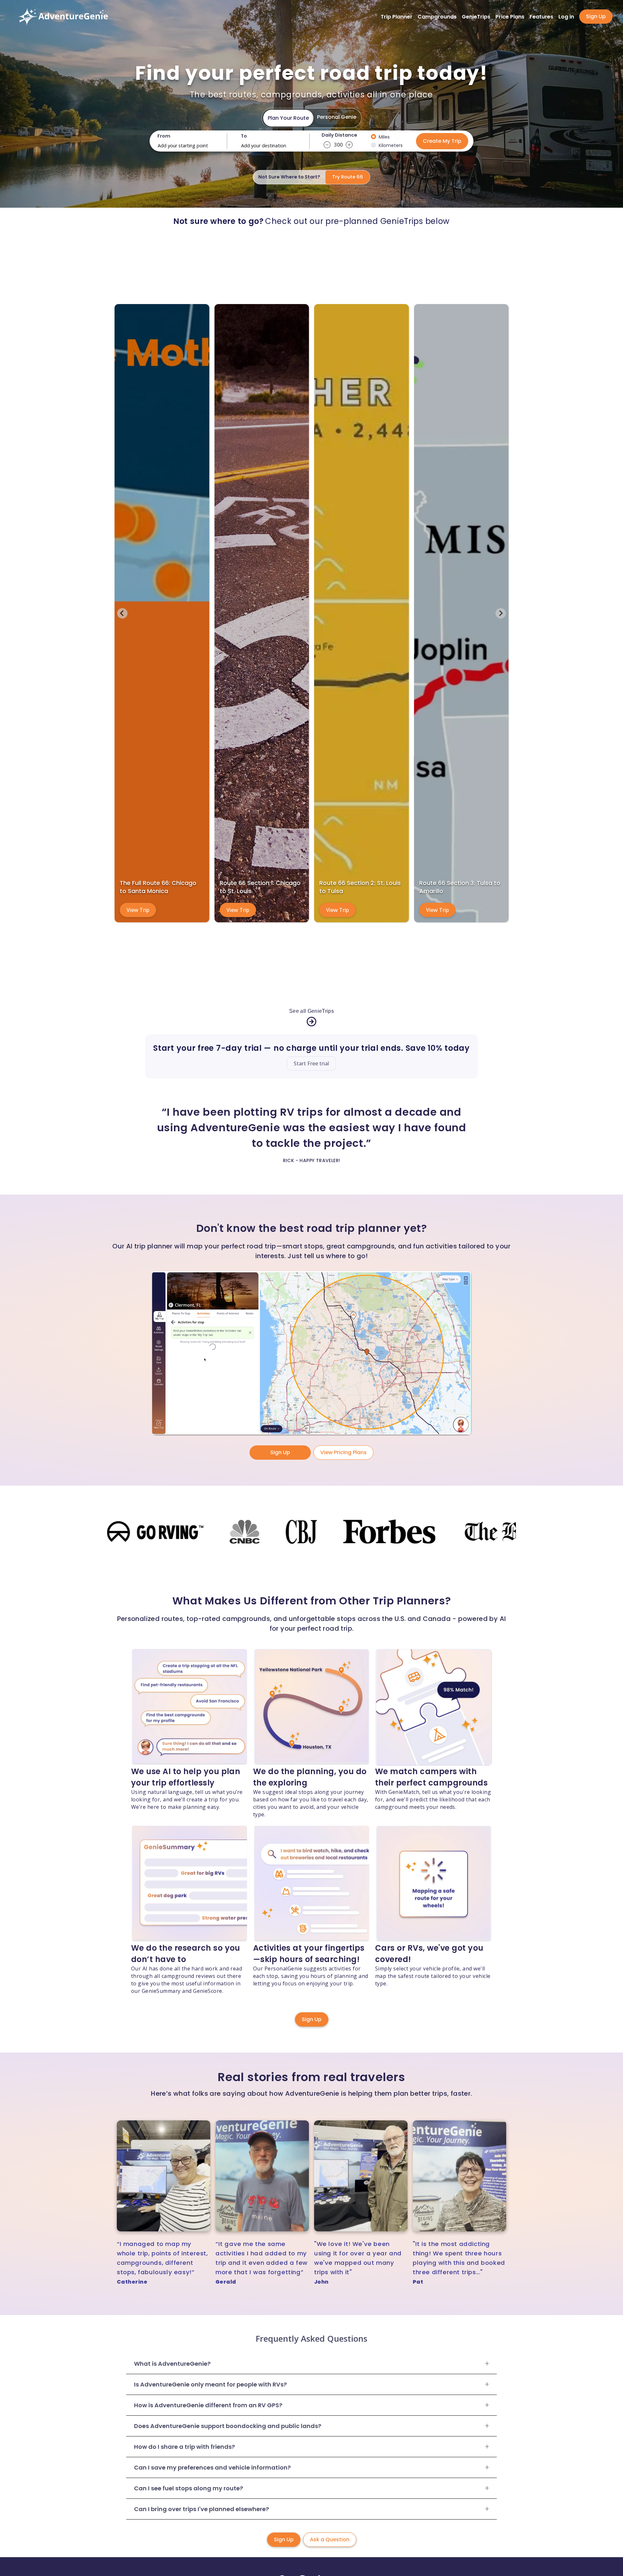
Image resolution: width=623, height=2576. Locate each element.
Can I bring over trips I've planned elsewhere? (202, 2509)
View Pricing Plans (343, 1452)
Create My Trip (442, 141)
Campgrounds (437, 17)
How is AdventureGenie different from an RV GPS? (208, 2405)
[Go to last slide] (122, 613)
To (244, 136)
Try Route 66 (348, 177)
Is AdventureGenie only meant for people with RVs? (210, 2384)
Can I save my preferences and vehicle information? (212, 2467)
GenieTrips (476, 17)
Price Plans (510, 17)
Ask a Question (330, 2539)
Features (541, 17)
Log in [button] (566, 17)
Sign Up (596, 16)
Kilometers (391, 145)
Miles (384, 137)
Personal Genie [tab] (337, 117)
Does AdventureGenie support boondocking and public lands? (228, 2426)
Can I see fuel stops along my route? (189, 2488)
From (164, 136)
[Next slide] (501, 613)
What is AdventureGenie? (172, 2364)
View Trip (138, 910)
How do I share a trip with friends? (184, 2447)
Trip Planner (397, 17)
